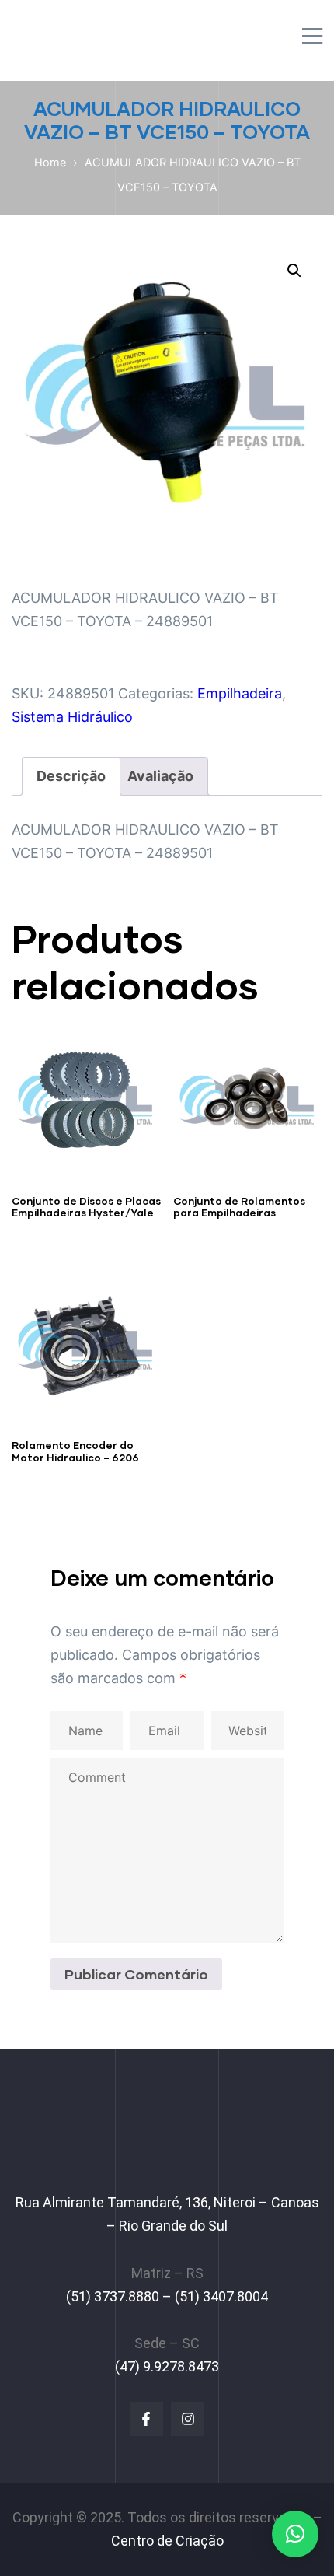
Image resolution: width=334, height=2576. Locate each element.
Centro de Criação (167, 2541)
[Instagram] (188, 2418)
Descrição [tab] (71, 776)
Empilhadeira (240, 693)
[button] (294, 271)
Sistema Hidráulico (72, 717)
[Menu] (312, 37)
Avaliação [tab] (160, 776)
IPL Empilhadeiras (91, 31)
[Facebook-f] (146, 2418)
